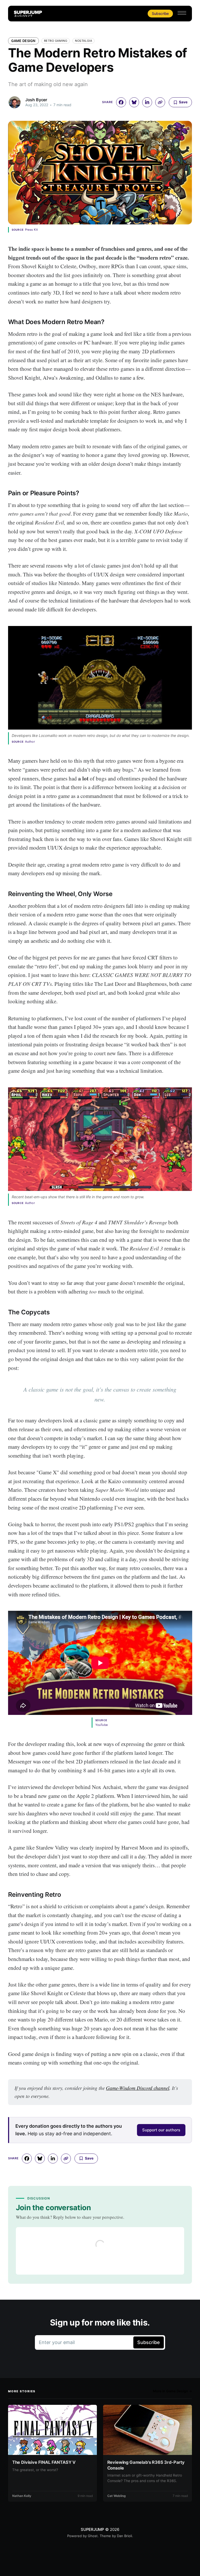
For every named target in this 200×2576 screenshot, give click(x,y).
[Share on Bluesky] (134, 102)
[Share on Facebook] (121, 102)
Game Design (23, 41)
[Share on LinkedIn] (147, 102)
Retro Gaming (56, 41)
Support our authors (161, 2130)
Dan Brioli (124, 2536)
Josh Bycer (36, 100)
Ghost (93, 2536)
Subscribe (160, 13)
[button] (182, 13)
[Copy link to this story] (160, 102)
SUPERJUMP (92, 2529)
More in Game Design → (173, 2391)
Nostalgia (83, 41)
